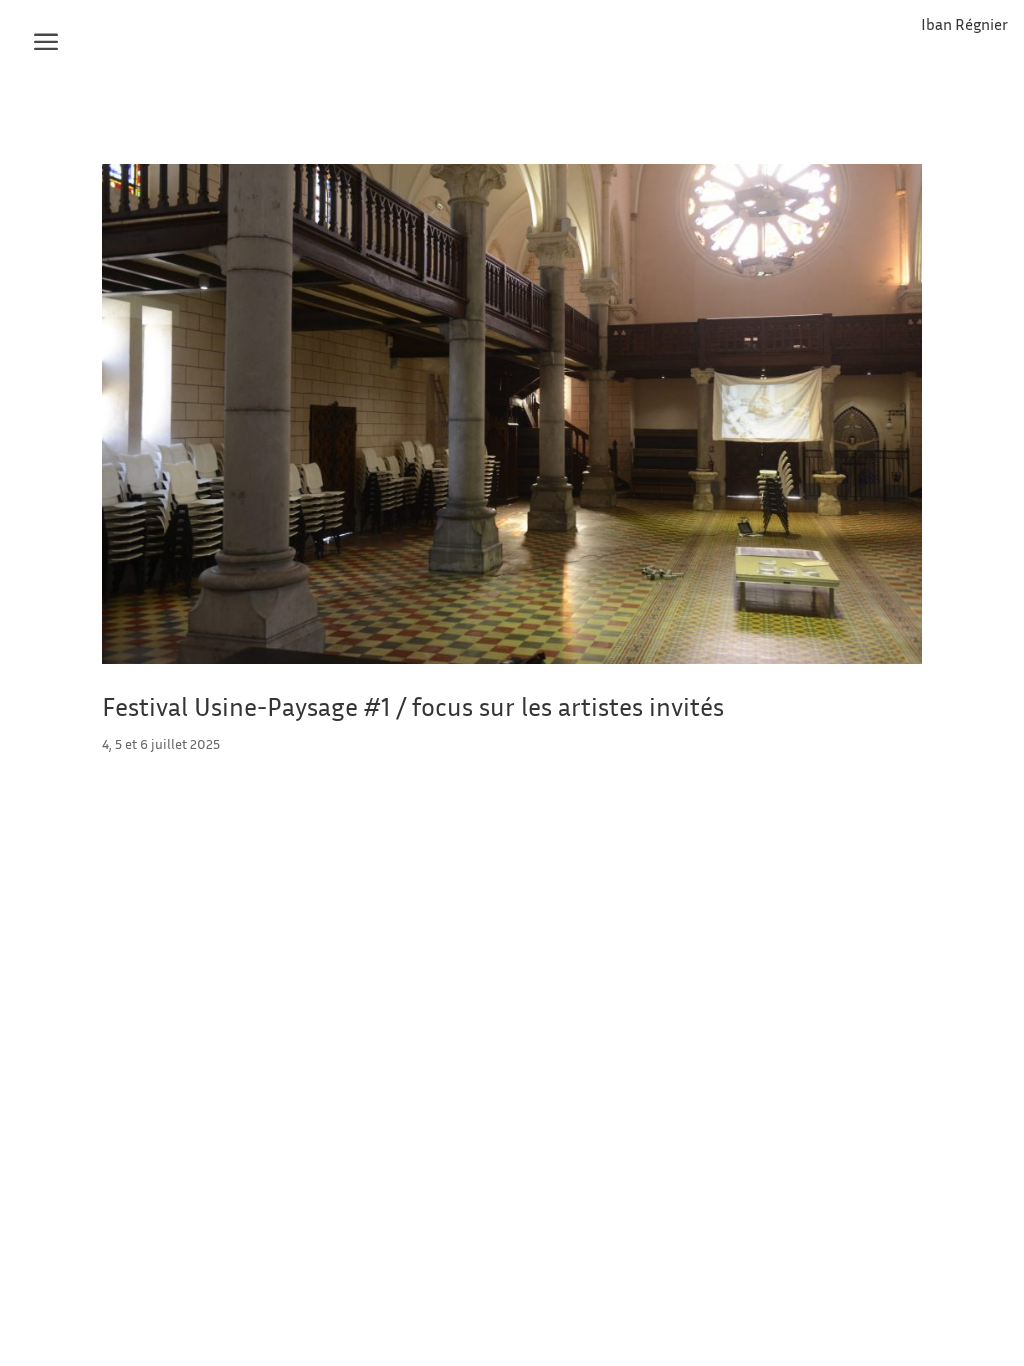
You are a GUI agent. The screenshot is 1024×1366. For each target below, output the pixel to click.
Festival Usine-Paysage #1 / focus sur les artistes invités (413, 706)
